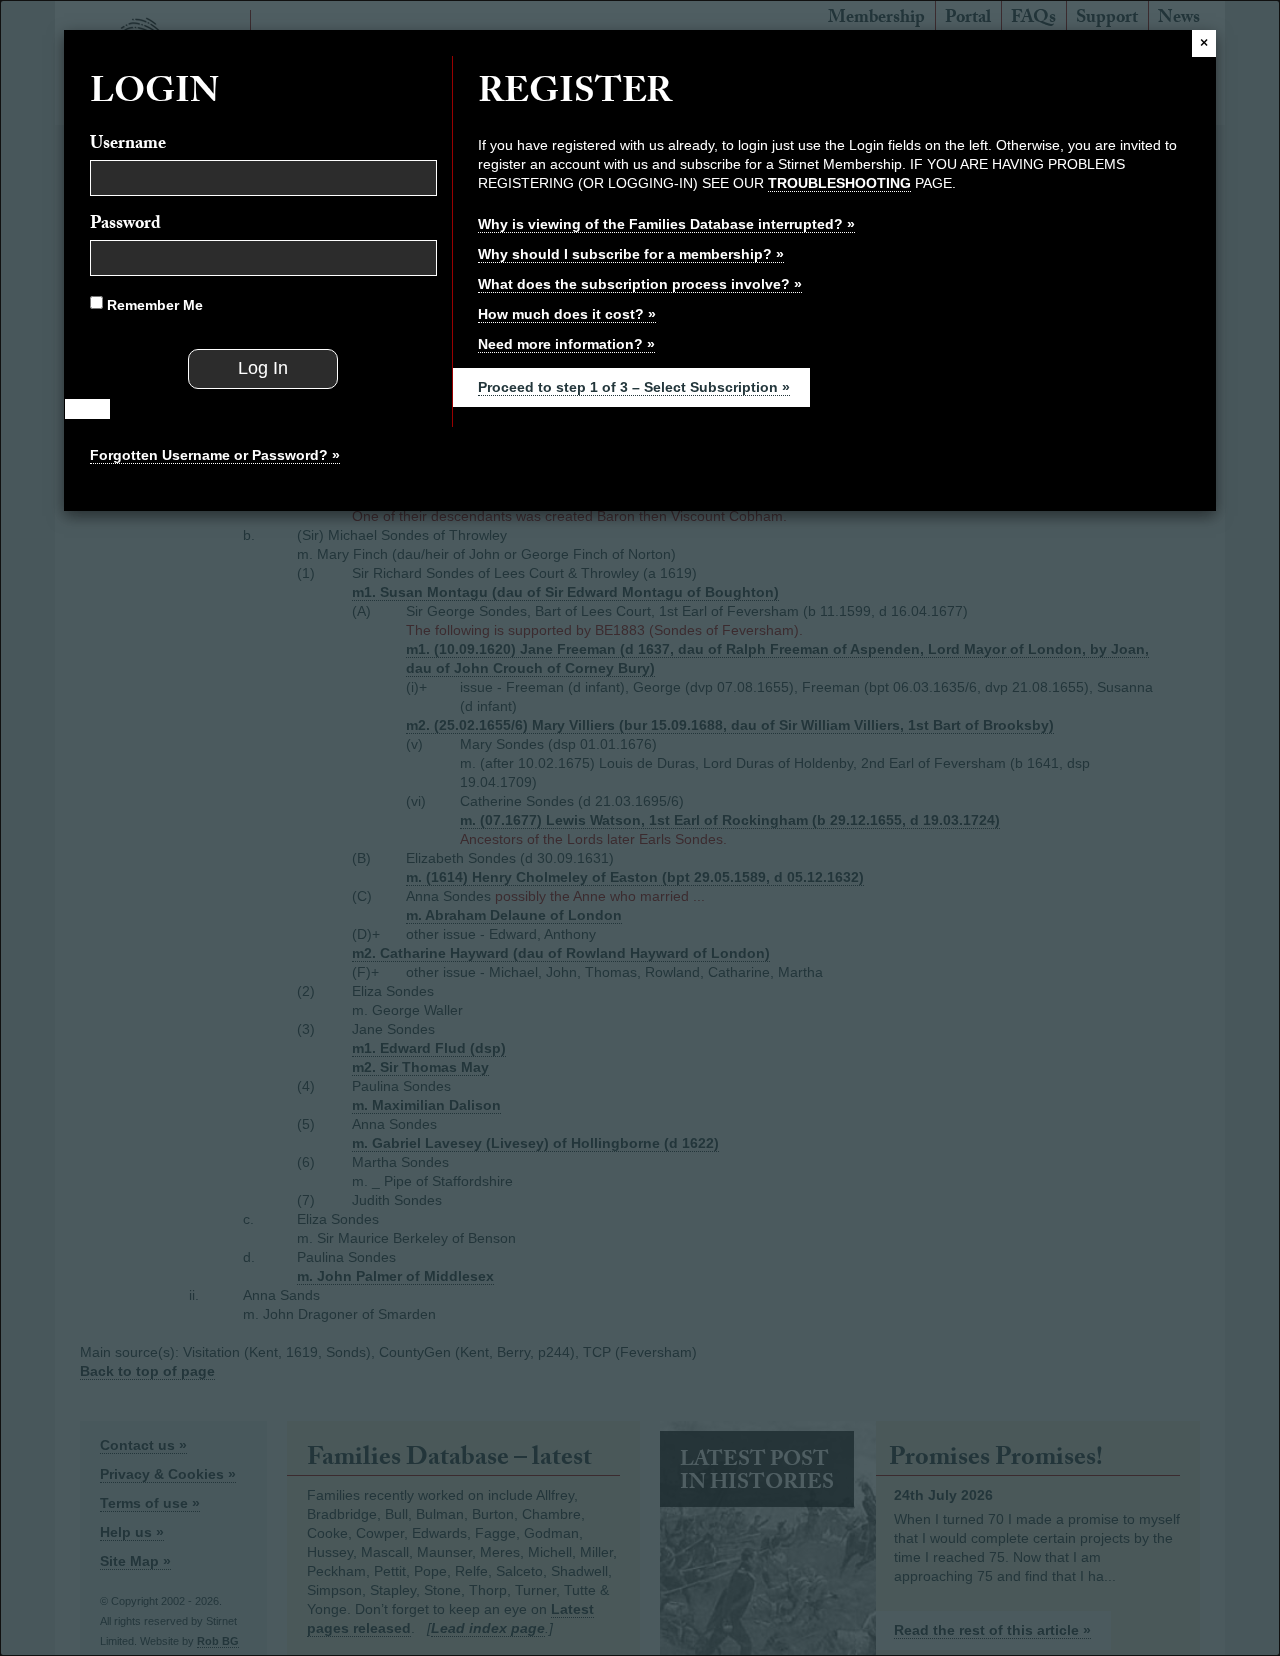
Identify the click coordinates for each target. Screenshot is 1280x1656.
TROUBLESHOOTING (839, 183)
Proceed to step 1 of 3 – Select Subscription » (634, 387)
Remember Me (153, 305)
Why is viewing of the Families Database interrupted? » (666, 224)
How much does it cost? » (567, 314)
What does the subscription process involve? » (640, 284)
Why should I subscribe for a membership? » (631, 254)
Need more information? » (566, 344)
